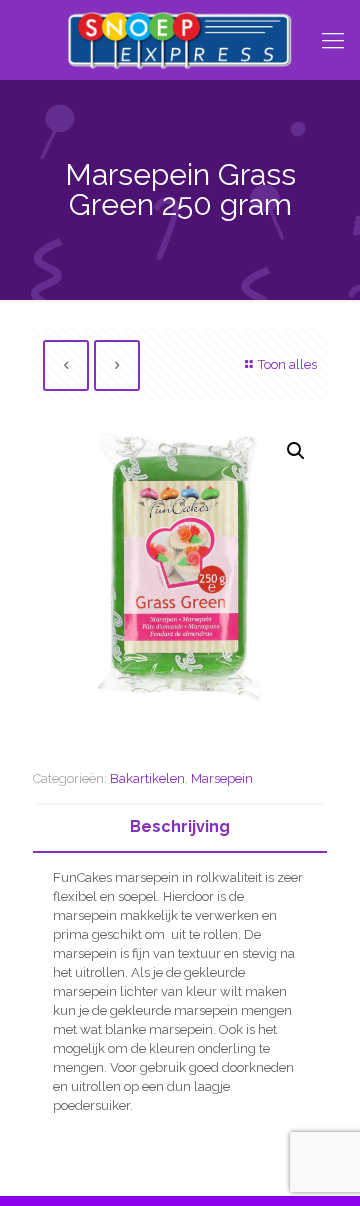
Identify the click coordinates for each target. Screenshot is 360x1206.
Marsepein (222, 778)
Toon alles (287, 364)
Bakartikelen (147, 778)
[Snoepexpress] (180, 40)
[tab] (180, 827)
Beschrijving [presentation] (180, 826)
